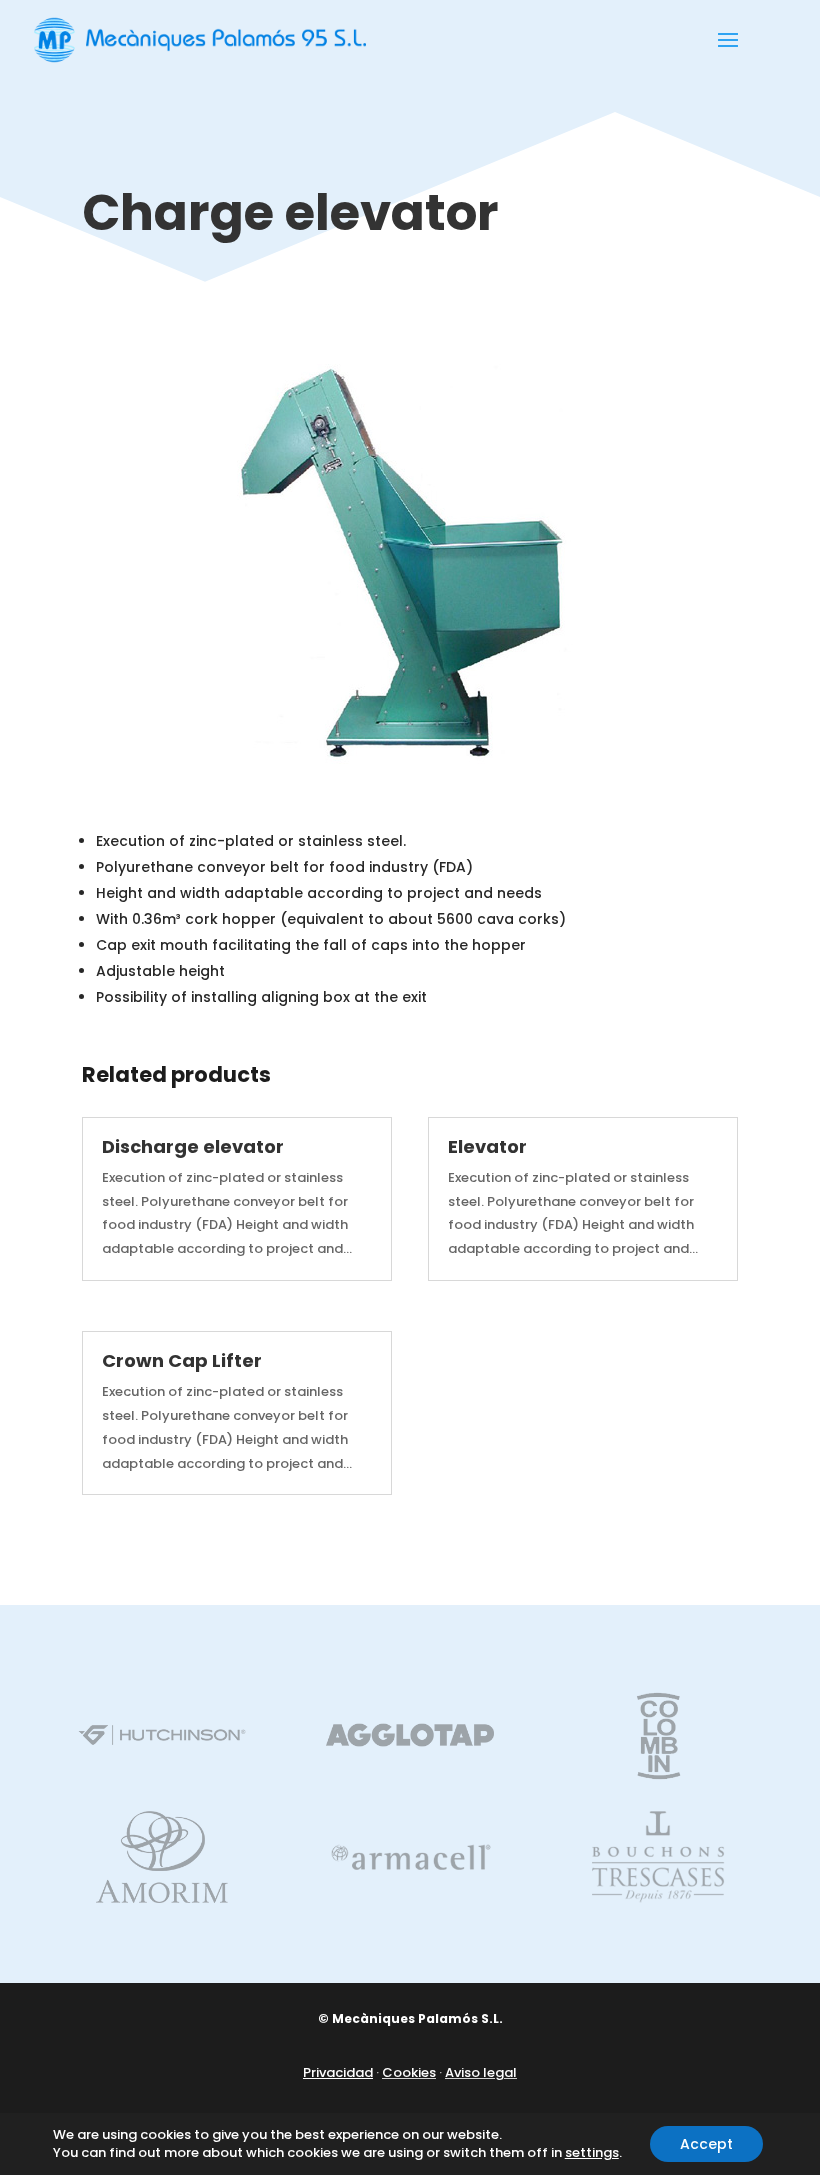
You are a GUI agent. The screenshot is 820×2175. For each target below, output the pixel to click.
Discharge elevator (193, 1146)
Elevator (487, 1146)
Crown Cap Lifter (182, 1360)
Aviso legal (481, 2072)
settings (592, 2153)
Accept (706, 2144)
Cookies (409, 2072)
